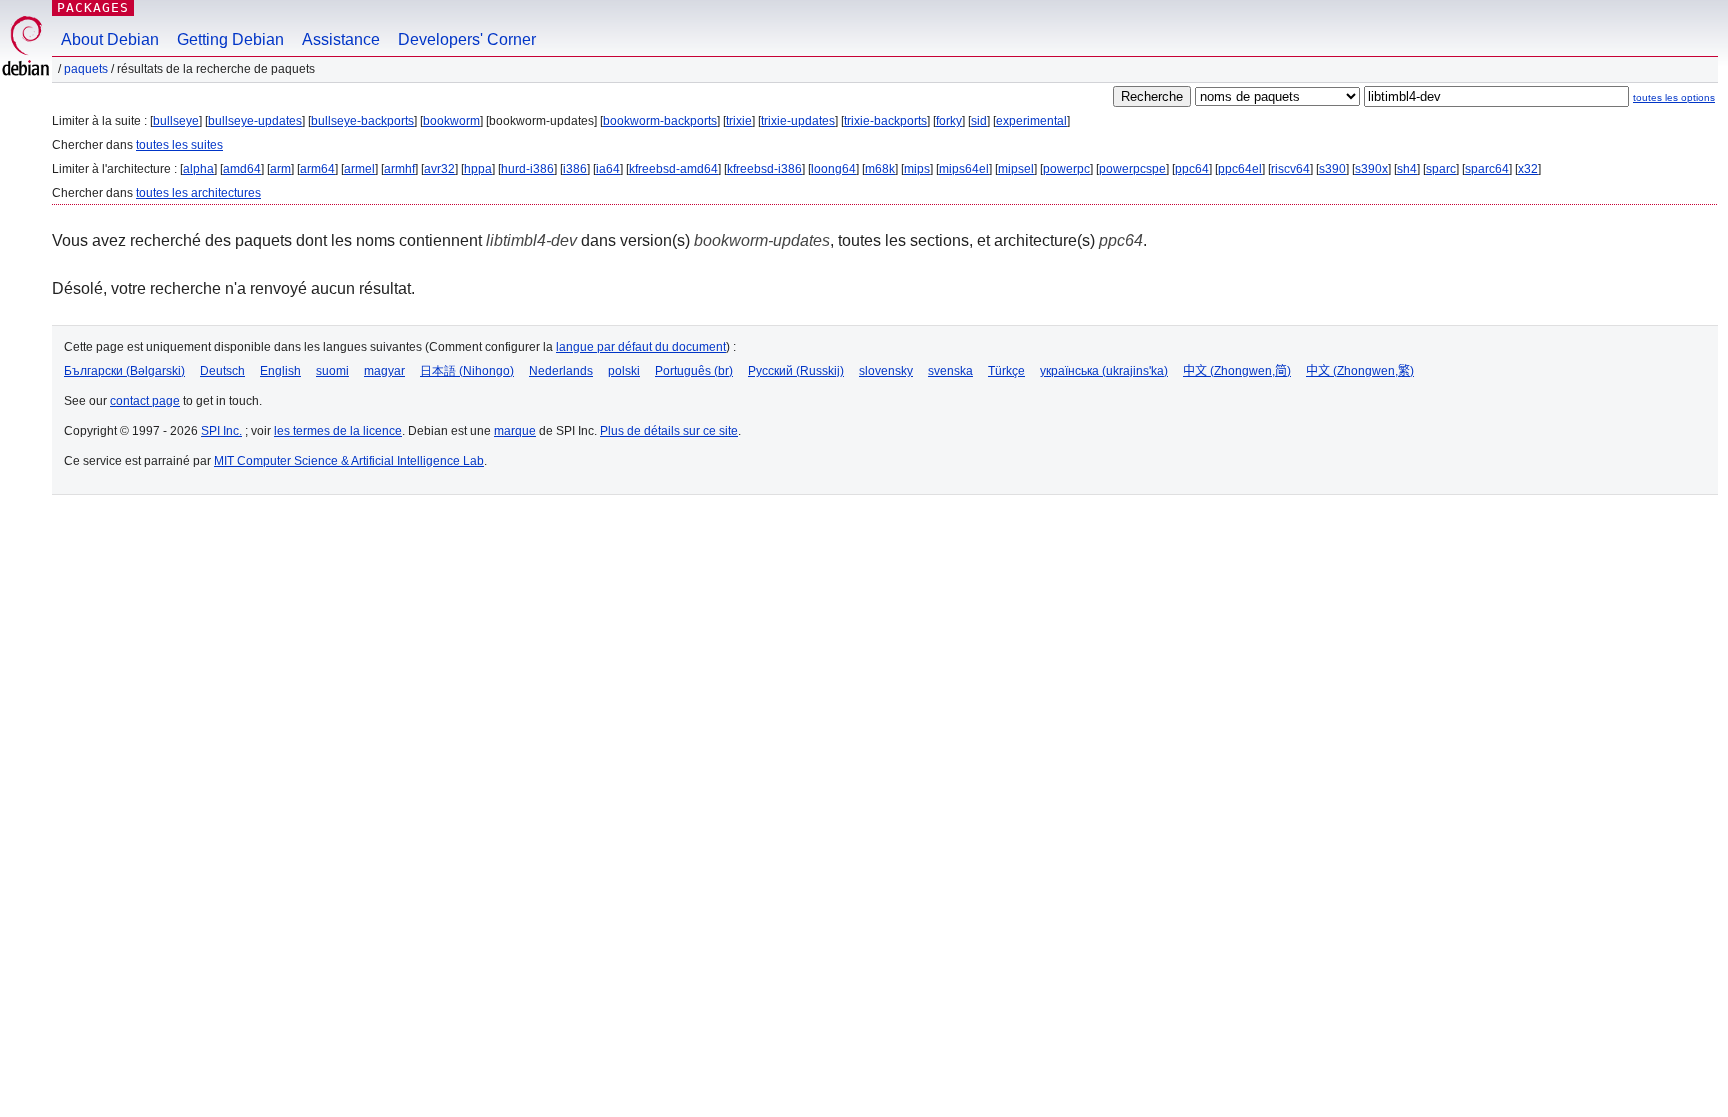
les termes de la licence (338, 431)
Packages (93, 7)
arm (280, 169)
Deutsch (222, 371)
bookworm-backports (660, 121)
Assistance (341, 39)
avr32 (439, 169)
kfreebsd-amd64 (673, 169)
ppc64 (1192, 169)
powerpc (1066, 169)
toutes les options (1674, 97)
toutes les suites (179, 145)
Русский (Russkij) (796, 371)
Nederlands (561, 371)
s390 (1332, 169)
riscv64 (1290, 169)
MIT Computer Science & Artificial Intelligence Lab (349, 461)
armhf (399, 169)
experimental (1031, 121)
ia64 (608, 169)
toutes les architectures (198, 193)
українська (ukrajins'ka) (1104, 371)
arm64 (317, 169)
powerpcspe (1132, 169)
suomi (332, 371)
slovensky (886, 371)
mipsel (1016, 169)
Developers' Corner (467, 39)
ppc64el (1240, 169)
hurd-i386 (527, 169)
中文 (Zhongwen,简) (1237, 371)
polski (624, 371)
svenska (950, 371)
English (280, 371)
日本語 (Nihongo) (467, 371)
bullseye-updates (255, 121)
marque (515, 431)
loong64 (833, 169)
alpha (198, 169)
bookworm (451, 121)
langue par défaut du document (641, 347)
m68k (880, 169)
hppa (478, 169)
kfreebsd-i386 (764, 169)
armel (359, 169)
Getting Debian (230, 39)
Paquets (86, 69)
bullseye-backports (362, 121)
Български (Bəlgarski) (124, 371)
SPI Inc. (221, 431)
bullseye (176, 121)
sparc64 (1487, 169)
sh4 (1407, 169)
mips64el (964, 169)
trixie (739, 121)
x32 (1528, 169)
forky (949, 121)
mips (917, 169)
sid (979, 121)
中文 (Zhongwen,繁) (1360, 371)
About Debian (110, 39)
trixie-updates (798, 121)
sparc (1441, 169)
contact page (145, 401)
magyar (384, 371)
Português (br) (694, 371)
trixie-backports (885, 121)
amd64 (242, 169)
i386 (575, 169)
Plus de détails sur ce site (669, 431)
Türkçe (1006, 371)
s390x (1371, 169)
